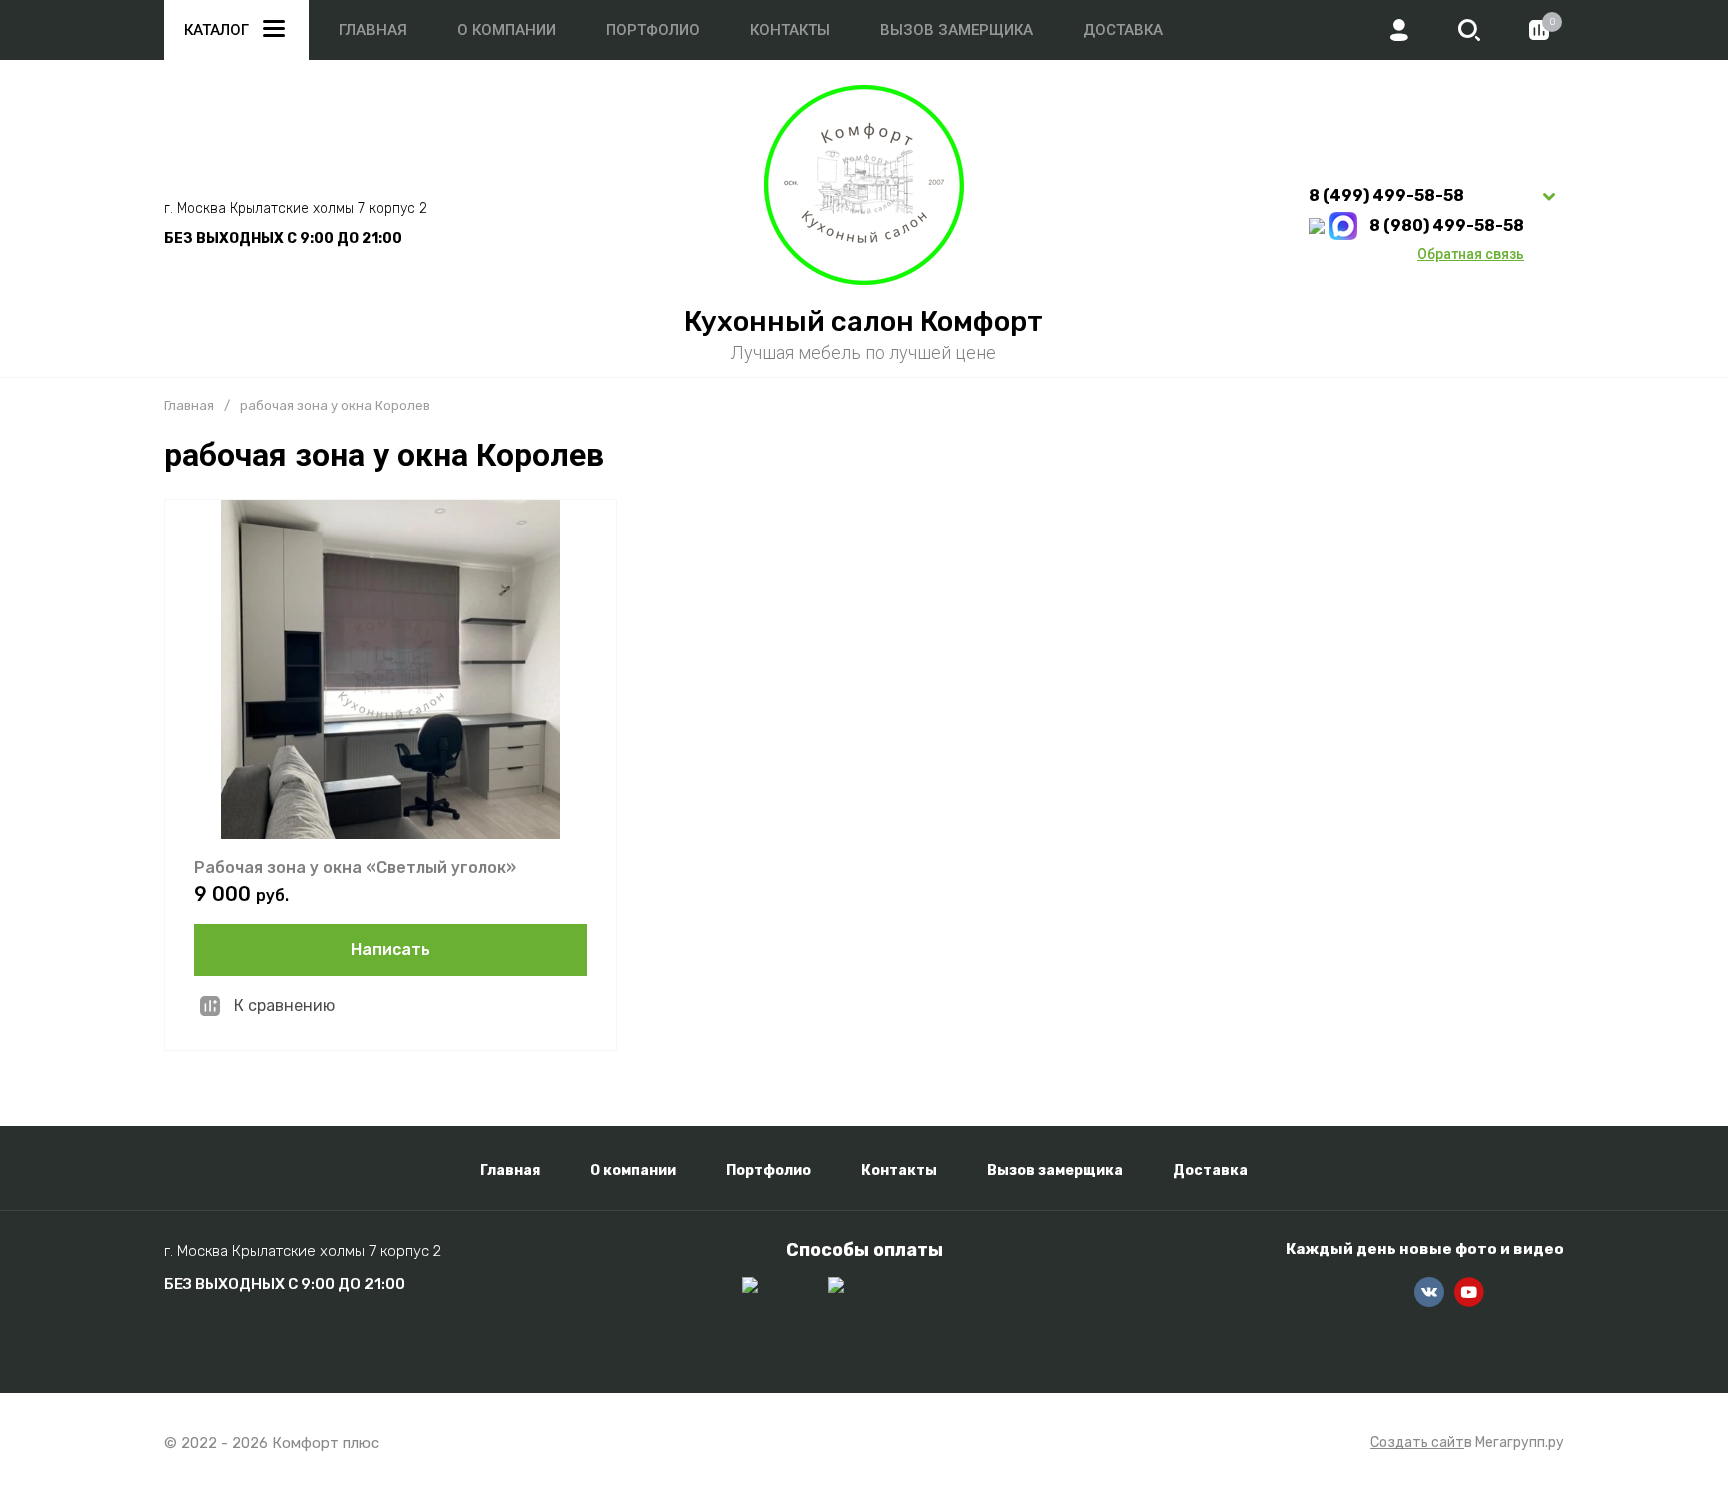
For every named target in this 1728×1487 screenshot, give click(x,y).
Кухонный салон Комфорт (863, 321)
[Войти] (1399, 30)
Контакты (790, 30)
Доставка (1123, 30)
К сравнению (284, 1005)
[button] (1469, 30)
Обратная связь (1470, 254)
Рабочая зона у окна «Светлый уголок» (355, 867)
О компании (506, 30)
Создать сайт (1417, 1443)
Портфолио (653, 30)
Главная (373, 30)
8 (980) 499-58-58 (1446, 225)
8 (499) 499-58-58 (1386, 195)
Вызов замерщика (956, 30)
